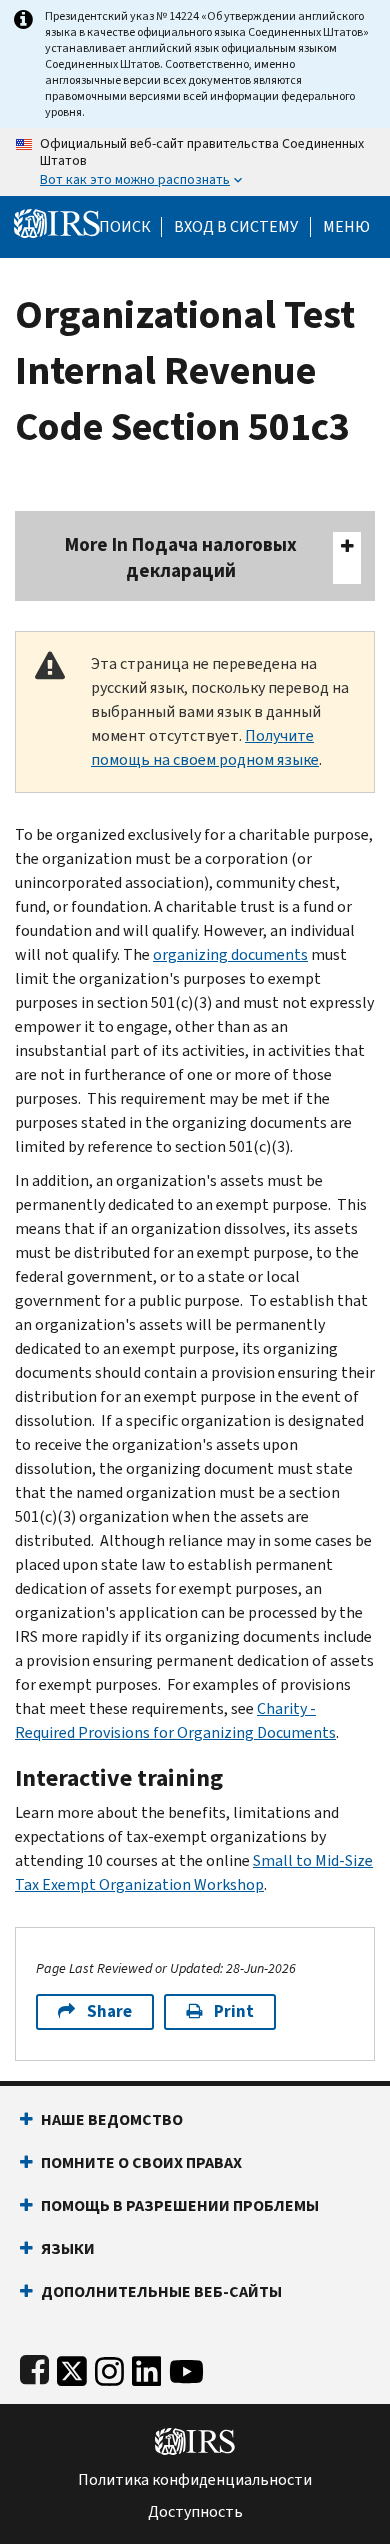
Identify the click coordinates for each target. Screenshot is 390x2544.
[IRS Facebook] (34, 2366)
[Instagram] (109, 2366)
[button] (236, 227)
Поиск (125, 227)
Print (234, 2011)
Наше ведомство (112, 2119)
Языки (68, 2248)
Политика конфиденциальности (195, 2480)
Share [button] (109, 2011)
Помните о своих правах (141, 2162)
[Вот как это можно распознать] (195, 162)
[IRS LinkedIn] (147, 2366)
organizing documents (230, 954)
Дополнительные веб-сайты (161, 2291)
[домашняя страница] (57, 222)
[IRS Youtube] (186, 2366)
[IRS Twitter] (72, 2366)
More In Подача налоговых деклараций (181, 557)
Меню (346, 227)
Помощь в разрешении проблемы (180, 2205)
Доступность (195, 2512)
